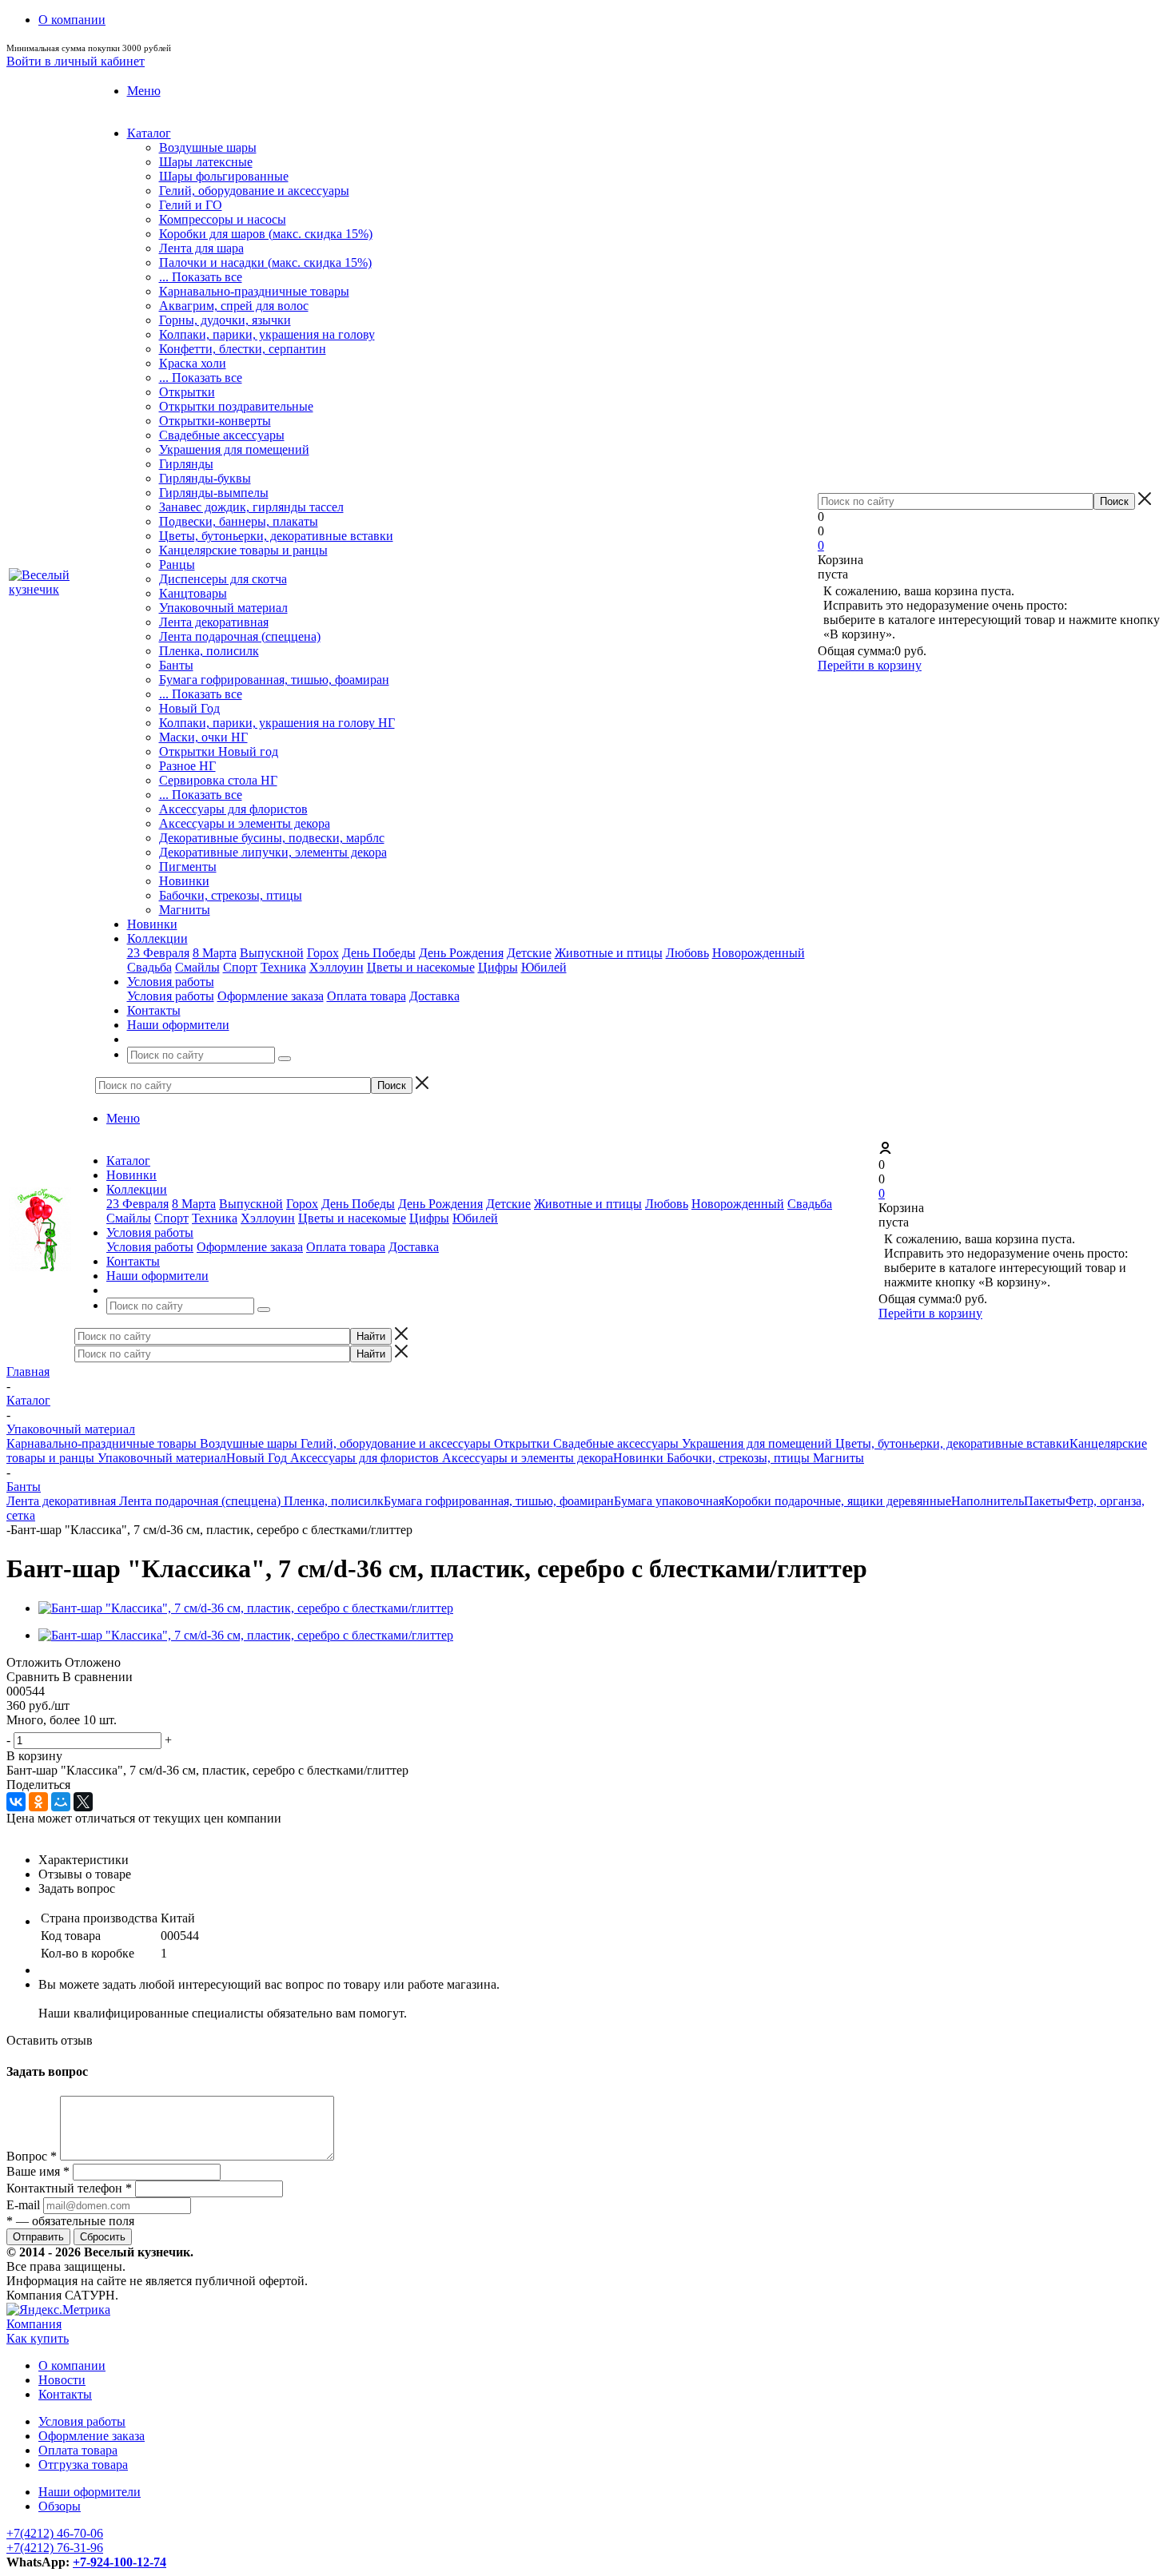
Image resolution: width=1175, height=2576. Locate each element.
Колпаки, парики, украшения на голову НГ (277, 723)
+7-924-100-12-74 (119, 2562)
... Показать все (201, 277)
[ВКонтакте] (16, 1802)
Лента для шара (201, 248)
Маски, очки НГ (203, 737)
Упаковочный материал (223, 608)
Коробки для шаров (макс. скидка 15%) (266, 234)
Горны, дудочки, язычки (225, 320)
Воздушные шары (208, 147)
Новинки (184, 881)
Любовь (687, 953)
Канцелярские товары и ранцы (243, 550)
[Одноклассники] (38, 1802)
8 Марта (215, 953)
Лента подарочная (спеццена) (240, 636)
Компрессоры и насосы (223, 219)
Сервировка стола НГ (218, 780)
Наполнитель (988, 1501)
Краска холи (193, 363)
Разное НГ (187, 766)
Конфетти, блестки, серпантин (243, 349)
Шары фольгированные (224, 176)
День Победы (379, 953)
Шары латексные (206, 162)
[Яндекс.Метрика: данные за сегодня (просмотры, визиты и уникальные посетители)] (58, 2310)
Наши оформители (90, 2492)
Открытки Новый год (219, 751)
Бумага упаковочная (669, 1501)
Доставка (434, 996)
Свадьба (149, 967)
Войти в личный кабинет (76, 61)
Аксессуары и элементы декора (245, 823)
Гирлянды (186, 464)
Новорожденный (759, 953)
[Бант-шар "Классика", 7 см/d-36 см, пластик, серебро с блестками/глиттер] (246, 1608)
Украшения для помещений (234, 449)
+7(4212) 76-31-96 (55, 2548)
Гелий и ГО (191, 205)
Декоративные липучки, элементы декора (273, 852)
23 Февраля (158, 953)
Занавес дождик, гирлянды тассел (251, 507)
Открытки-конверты (215, 421)
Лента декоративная (214, 622)
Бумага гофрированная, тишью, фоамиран (274, 680)
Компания (34, 2324)
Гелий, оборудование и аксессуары (254, 191)
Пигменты (188, 867)
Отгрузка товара (83, 2465)
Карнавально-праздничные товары (254, 291)
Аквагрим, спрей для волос (234, 306)
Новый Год (189, 708)
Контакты (65, 2394)
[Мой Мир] (61, 1802)
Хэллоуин (337, 967)
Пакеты (1045, 1501)
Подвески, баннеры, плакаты (239, 521)
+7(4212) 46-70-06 (55, 2533)
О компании (72, 2365)
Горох (323, 953)
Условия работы (171, 996)
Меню (144, 91)
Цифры (498, 967)
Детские (529, 953)
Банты (176, 665)
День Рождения (461, 953)
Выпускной (272, 953)
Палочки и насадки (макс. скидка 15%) (265, 262)
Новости (62, 2380)
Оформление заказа (271, 996)
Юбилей (544, 967)
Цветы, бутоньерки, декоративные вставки (276, 536)
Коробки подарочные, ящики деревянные (838, 1501)
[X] (83, 1802)
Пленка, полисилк (209, 651)
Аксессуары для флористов (233, 809)
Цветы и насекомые (421, 967)
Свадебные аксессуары (222, 435)
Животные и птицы (609, 953)
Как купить (38, 2338)
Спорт (240, 967)
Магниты (185, 910)
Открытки (187, 392)
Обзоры (60, 2506)
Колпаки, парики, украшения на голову (267, 334)
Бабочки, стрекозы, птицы (231, 895)
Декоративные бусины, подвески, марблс (272, 838)
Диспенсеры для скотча (223, 579)
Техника (283, 967)
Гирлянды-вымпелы (214, 493)
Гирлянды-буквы (205, 478)
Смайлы (197, 967)
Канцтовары (193, 593)
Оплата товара (366, 996)
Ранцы (177, 564)
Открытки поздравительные (236, 406)
